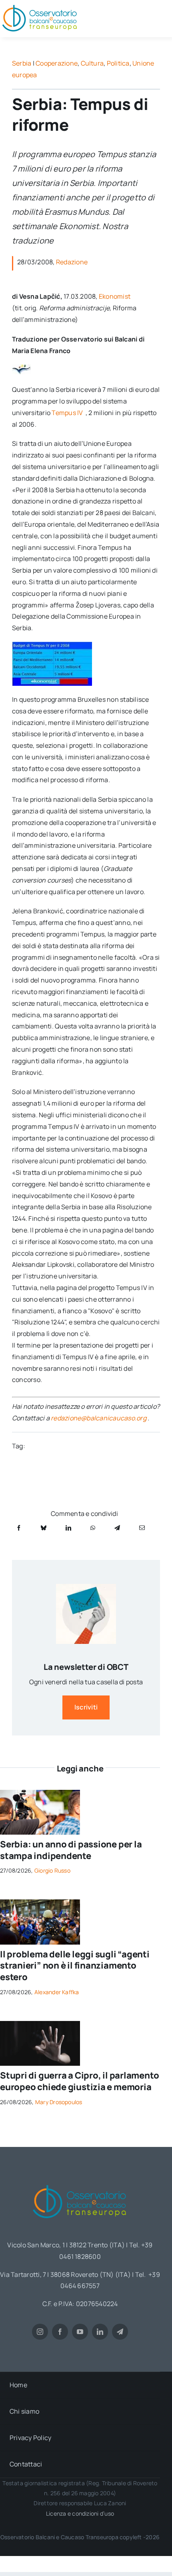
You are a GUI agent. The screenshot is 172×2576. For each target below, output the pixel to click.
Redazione (72, 262)
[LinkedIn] (68, 1528)
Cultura (92, 63)
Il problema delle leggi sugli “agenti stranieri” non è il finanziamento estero (75, 1966)
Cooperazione (57, 63)
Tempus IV (68, 413)
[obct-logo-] (80, 2182)
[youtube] (80, 2332)
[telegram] (120, 2332)
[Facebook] (19, 1528)
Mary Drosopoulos (59, 2102)
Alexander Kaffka (57, 1992)
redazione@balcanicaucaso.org (99, 1418)
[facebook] (60, 2332)
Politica (118, 63)
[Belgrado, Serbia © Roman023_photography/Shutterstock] (40, 1793)
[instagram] (40, 2332)
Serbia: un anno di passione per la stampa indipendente (71, 1850)
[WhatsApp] (93, 1528)
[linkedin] (100, 2332)
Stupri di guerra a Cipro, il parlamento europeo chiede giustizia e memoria (79, 2081)
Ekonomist (115, 296)
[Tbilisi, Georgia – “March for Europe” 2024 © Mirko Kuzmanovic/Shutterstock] (40, 1903)
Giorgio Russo (52, 1870)
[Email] (142, 1528)
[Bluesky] (44, 1528)
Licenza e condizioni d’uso (80, 2513)
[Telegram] (117, 1528)
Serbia (22, 63)
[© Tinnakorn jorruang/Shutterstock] (40, 2024)
